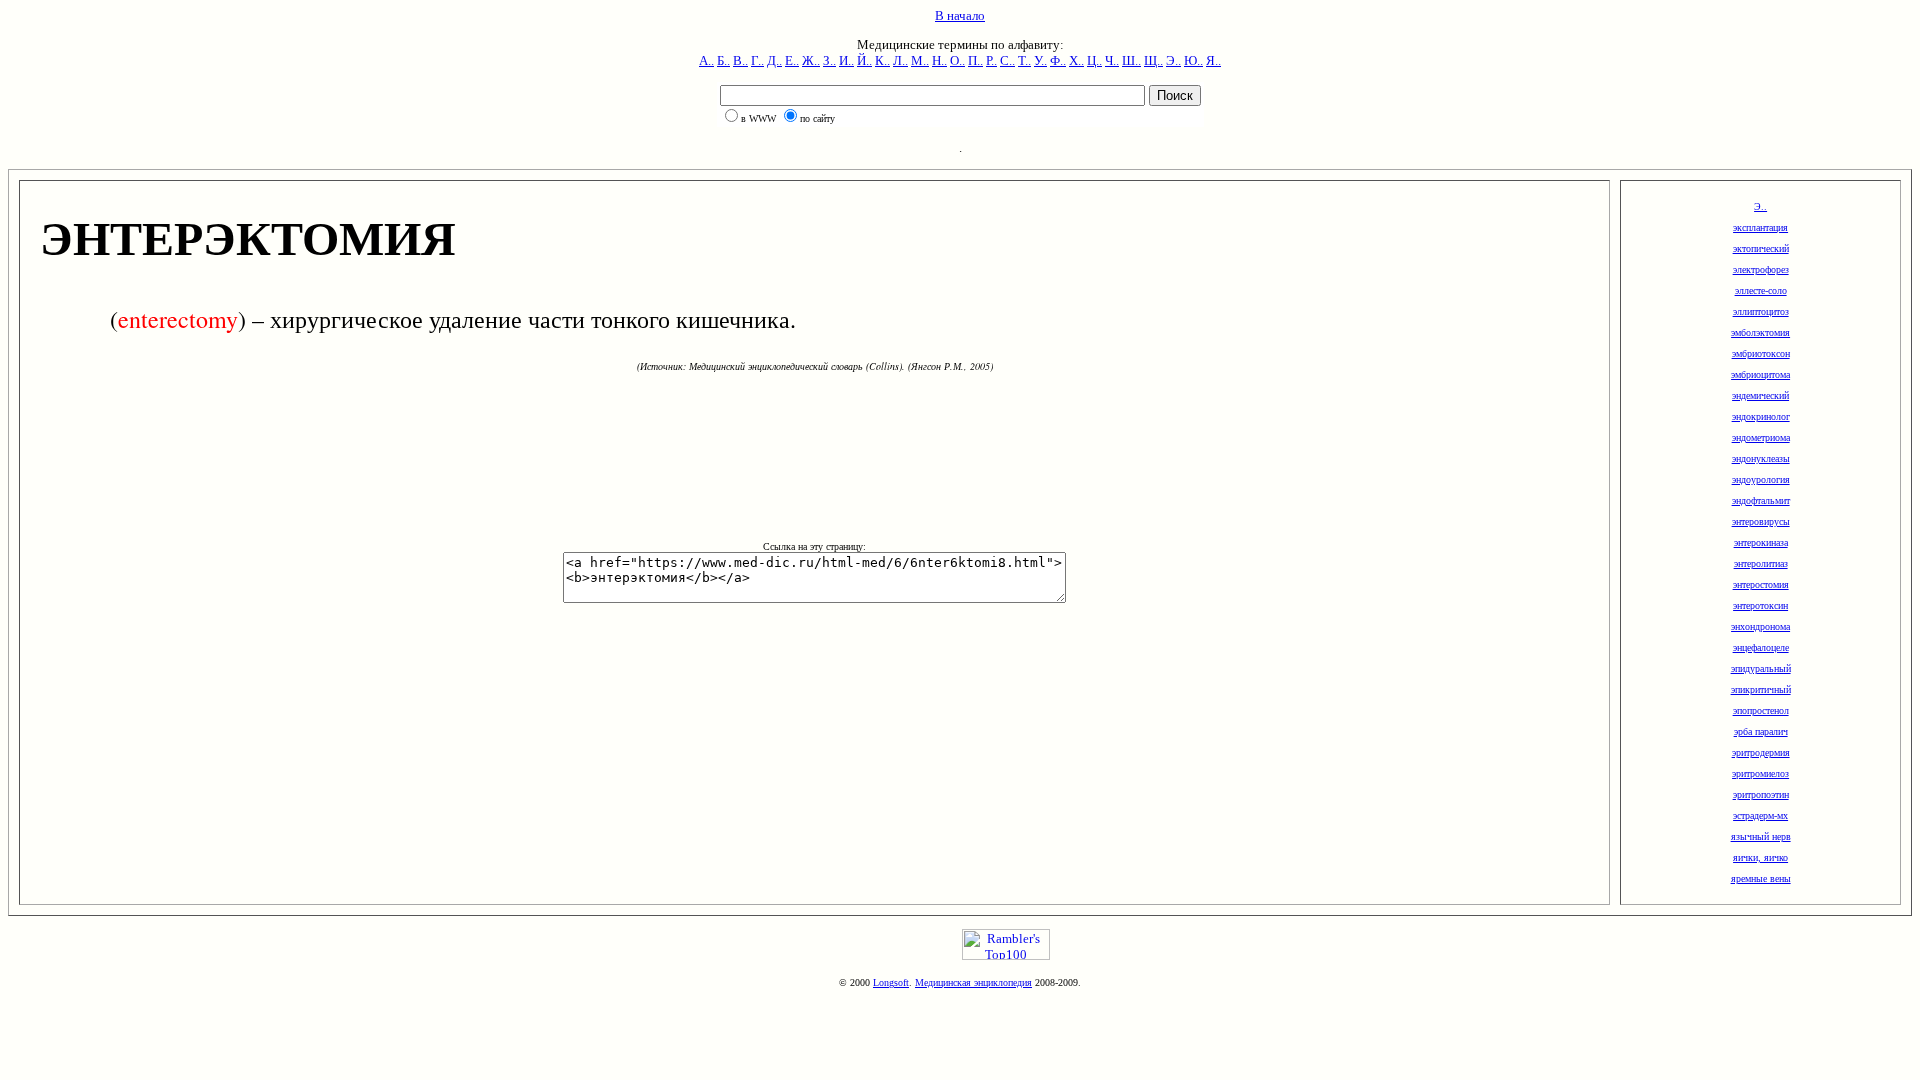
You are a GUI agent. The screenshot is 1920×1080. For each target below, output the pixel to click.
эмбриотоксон (1761, 353)
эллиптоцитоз (1761, 311)
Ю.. (1193, 60)
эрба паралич (1761, 731)
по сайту (817, 118)
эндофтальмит (1761, 500)
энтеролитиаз (1761, 563)
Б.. (723, 60)
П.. (975, 60)
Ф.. (1058, 60)
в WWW (758, 118)
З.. (829, 60)
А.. (706, 60)
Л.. (900, 60)
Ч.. (1112, 60)
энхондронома (1760, 626)
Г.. (757, 60)
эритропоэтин (1761, 794)
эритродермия (1761, 752)
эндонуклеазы (1761, 458)
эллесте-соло (1761, 290)
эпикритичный (1761, 689)
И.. (846, 60)
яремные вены (1761, 878)
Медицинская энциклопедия (973, 982)
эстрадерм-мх (1760, 815)
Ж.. (811, 60)
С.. (1007, 60)
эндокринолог (1761, 416)
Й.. (864, 60)
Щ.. (1153, 60)
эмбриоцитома (1760, 374)
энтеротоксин (1760, 605)
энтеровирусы (1761, 521)
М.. (920, 60)
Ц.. (1094, 60)
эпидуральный (1761, 668)
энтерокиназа (1761, 542)
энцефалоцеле (1761, 647)
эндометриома (1761, 437)
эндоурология (1761, 479)
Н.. (939, 60)
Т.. (1024, 60)
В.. (740, 60)
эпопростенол (1761, 710)
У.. (1040, 60)
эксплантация (1760, 227)
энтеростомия (1761, 584)
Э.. (1173, 60)
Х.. (1076, 60)
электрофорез (1761, 269)
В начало (960, 15)
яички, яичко (1760, 857)
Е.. (792, 60)
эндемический (1760, 395)
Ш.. (1131, 60)
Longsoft (891, 982)
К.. (882, 60)
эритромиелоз (1760, 773)
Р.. (991, 60)
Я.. (1213, 60)
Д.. (774, 60)
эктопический (1761, 248)
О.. (957, 60)
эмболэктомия (1760, 332)
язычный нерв (1761, 836)
